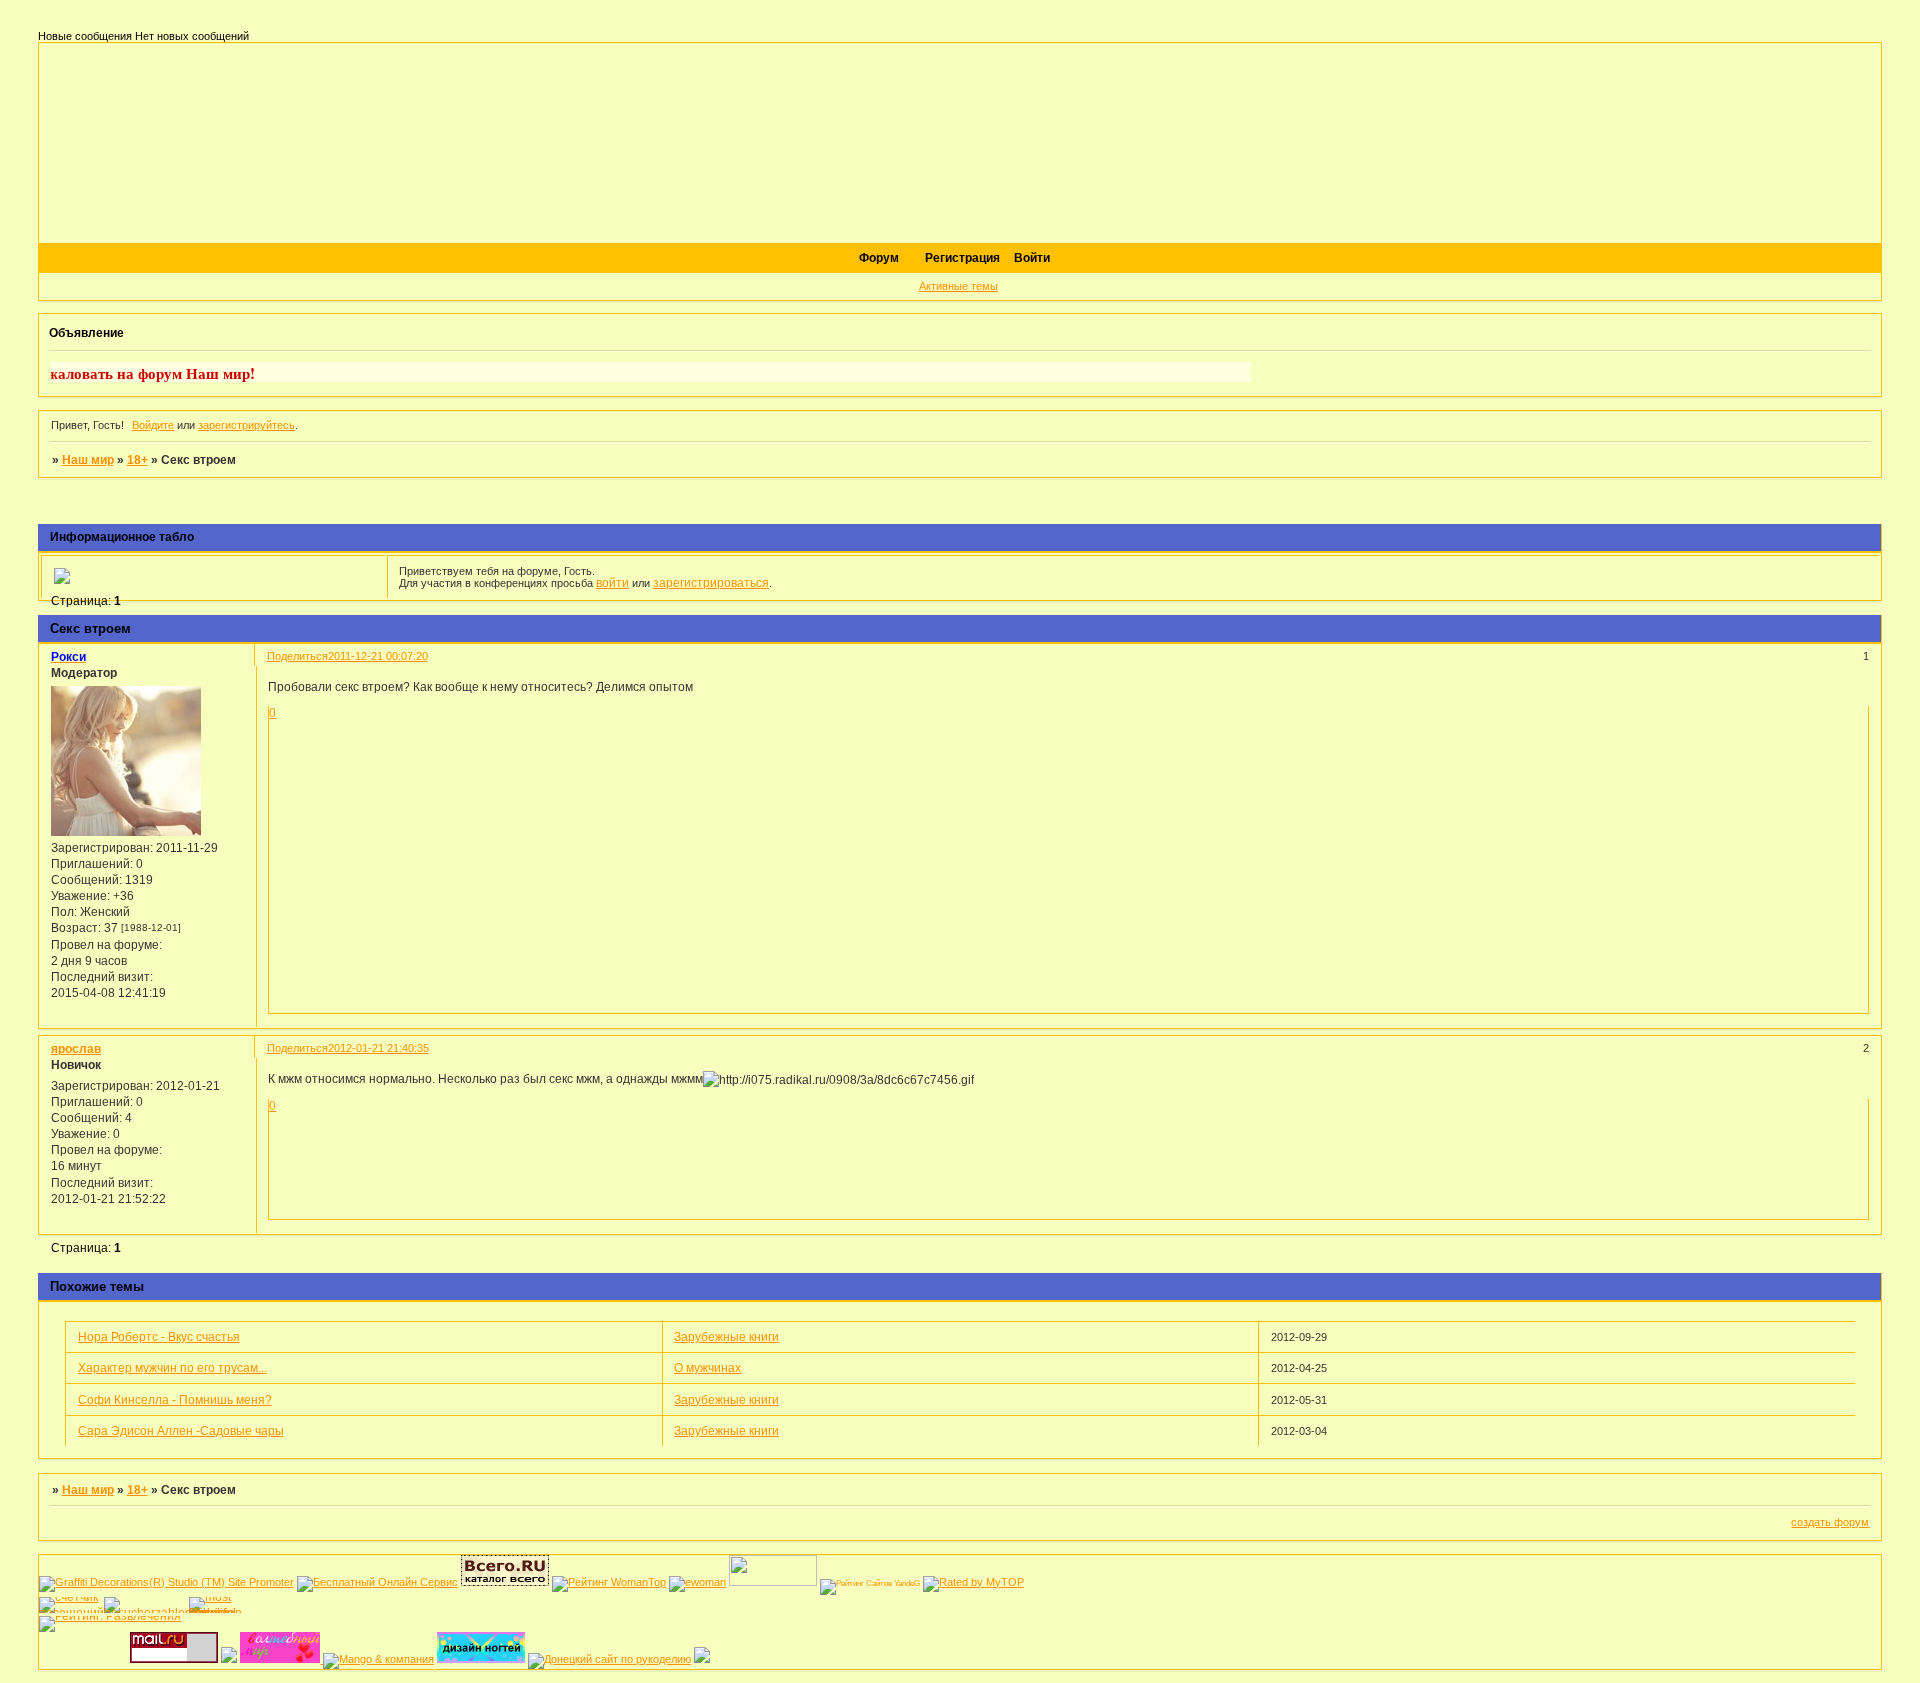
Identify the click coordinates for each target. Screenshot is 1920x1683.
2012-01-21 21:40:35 (378, 1048)
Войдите (153, 425)
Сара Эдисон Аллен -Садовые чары (181, 1431)
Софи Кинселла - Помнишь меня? (175, 1400)
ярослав (76, 1048)
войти (612, 583)
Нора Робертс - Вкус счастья (159, 1337)
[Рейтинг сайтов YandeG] (870, 1583)
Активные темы (958, 286)
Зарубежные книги (726, 1337)
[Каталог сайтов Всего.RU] (505, 1582)
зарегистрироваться (711, 583)
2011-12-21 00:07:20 (378, 656)
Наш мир (88, 460)
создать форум (1830, 1522)
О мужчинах (707, 1368)
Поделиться (297, 656)
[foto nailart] (481, 1659)
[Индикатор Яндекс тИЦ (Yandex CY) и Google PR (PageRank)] (377, 1582)
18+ (137, 460)
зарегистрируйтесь (246, 425)
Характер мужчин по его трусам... (172, 1368)
